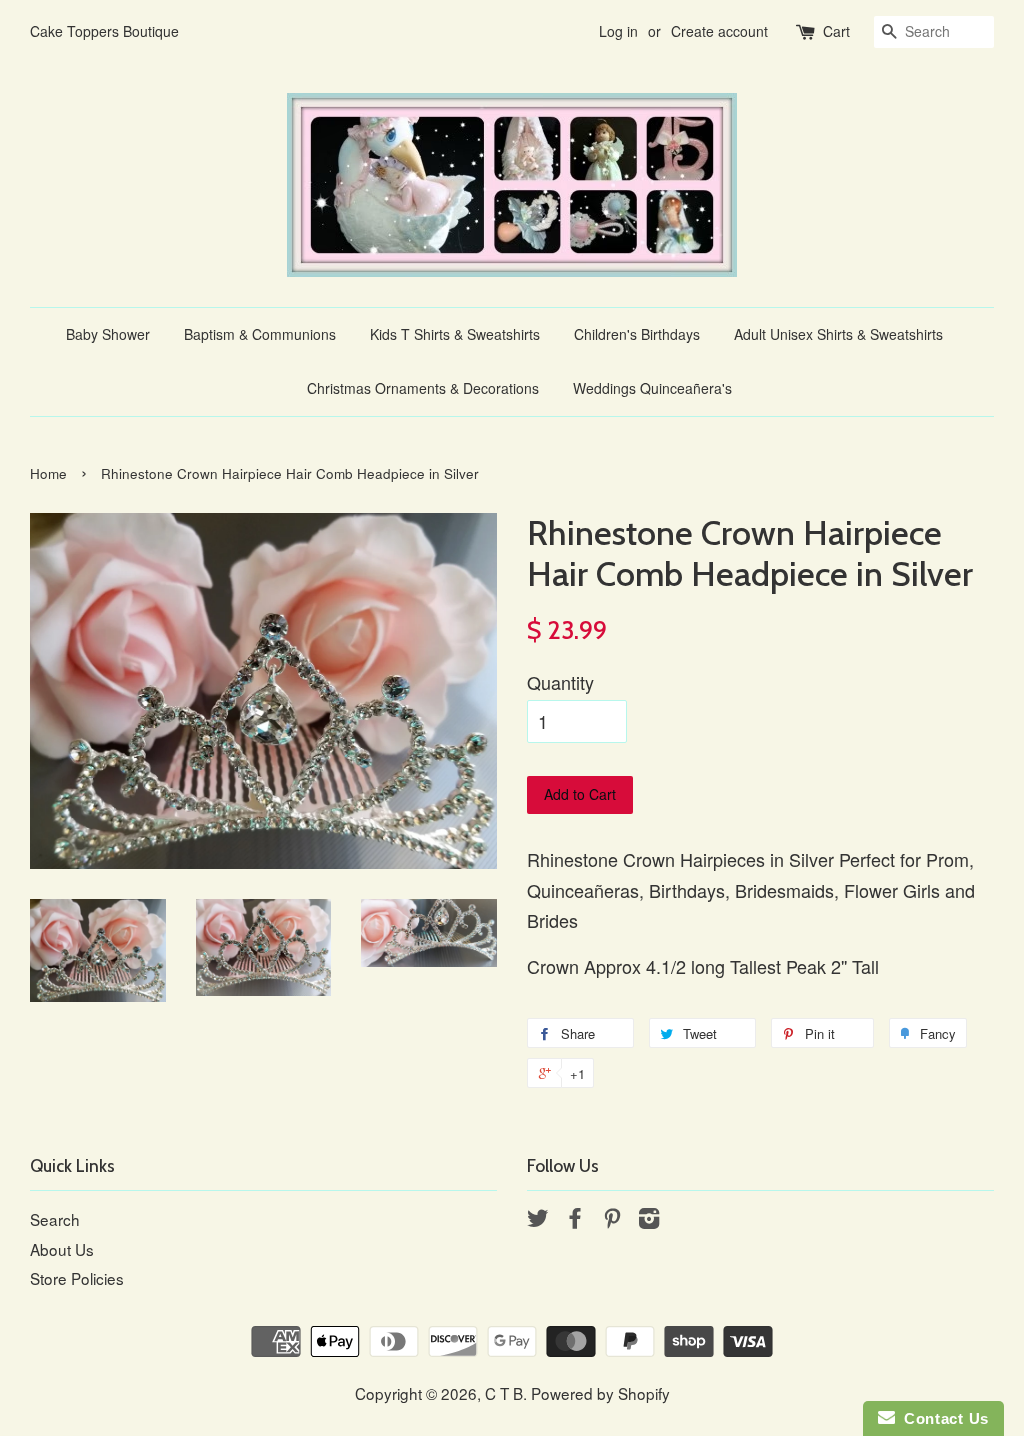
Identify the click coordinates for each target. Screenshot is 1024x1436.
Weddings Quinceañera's (652, 388)
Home (48, 473)
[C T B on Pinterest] (612, 1220)
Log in (618, 31)
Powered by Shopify (600, 1393)
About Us (62, 1249)
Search (55, 1219)
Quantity (560, 682)
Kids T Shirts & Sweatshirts (455, 334)
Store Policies (77, 1278)
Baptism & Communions (260, 334)
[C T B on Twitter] (538, 1220)
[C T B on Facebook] (575, 1220)
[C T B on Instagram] (649, 1220)
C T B (504, 1393)
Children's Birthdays (637, 334)
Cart (836, 31)
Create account (719, 31)
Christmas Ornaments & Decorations (423, 388)
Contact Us (942, 1418)
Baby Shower (108, 334)
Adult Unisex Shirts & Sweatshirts (838, 334)
